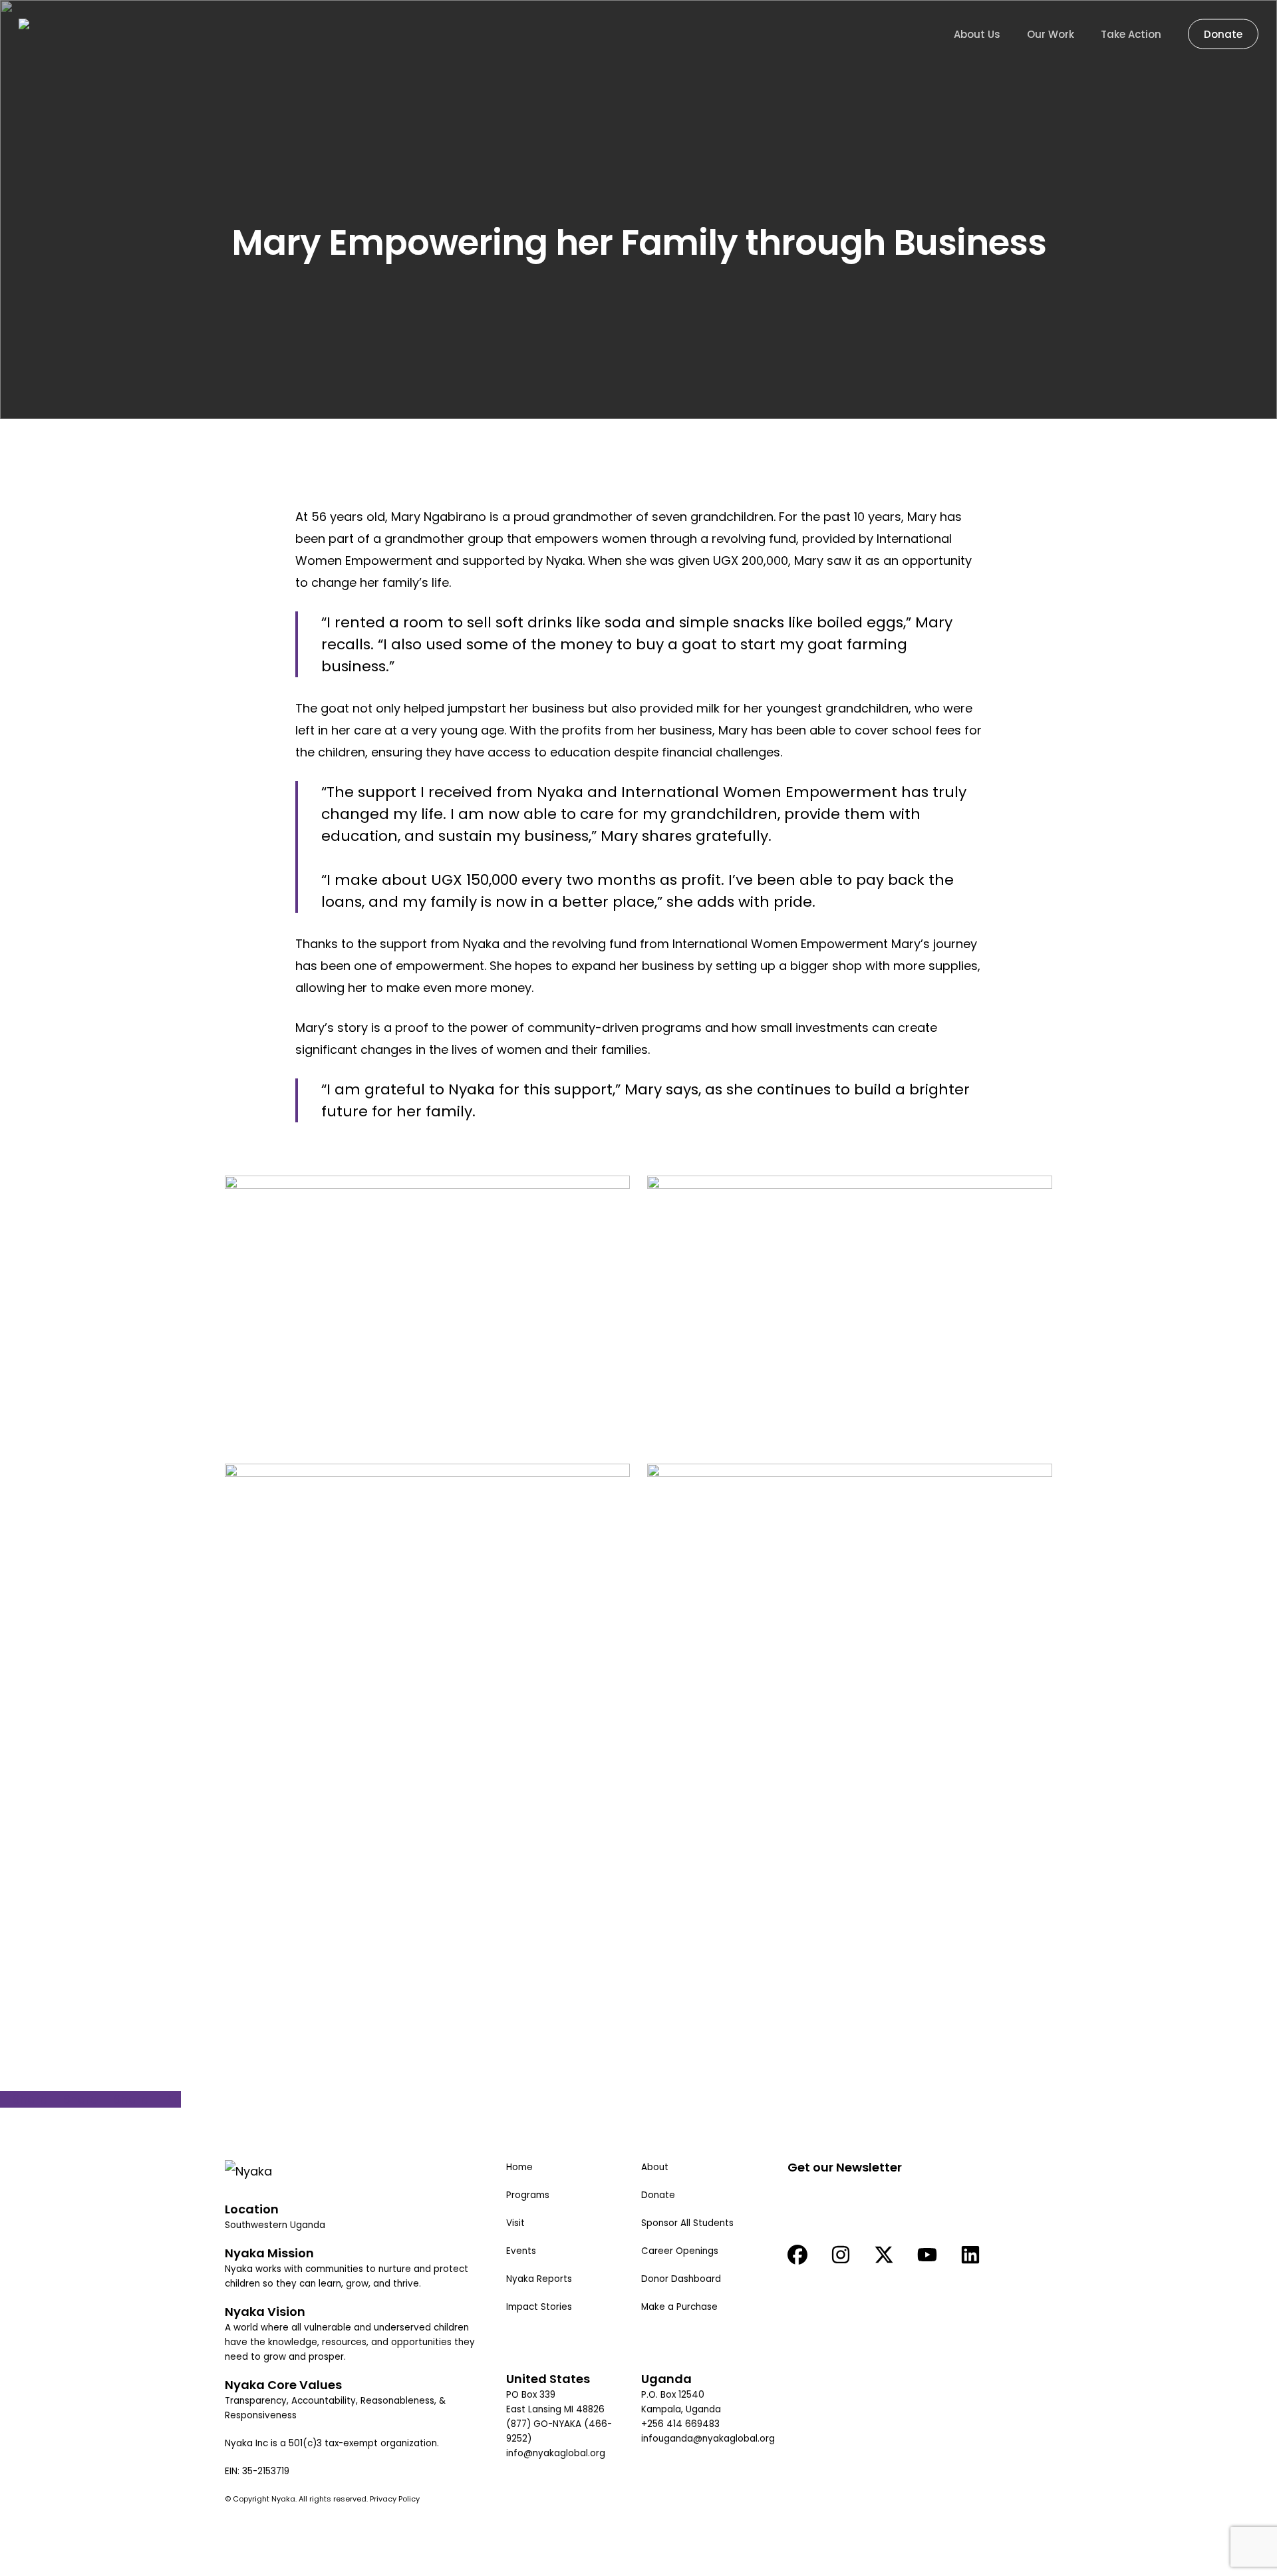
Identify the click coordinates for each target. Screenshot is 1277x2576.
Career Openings (680, 2251)
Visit (515, 2223)
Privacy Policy (396, 2499)
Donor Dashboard (681, 2279)
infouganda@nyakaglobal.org (708, 2439)
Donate (658, 2195)
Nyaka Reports (539, 2279)
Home (519, 2167)
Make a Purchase (679, 2307)
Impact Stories (539, 2307)
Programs (528, 2195)
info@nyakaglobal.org (556, 2453)
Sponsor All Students (687, 2223)
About (655, 2167)
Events (521, 2251)
